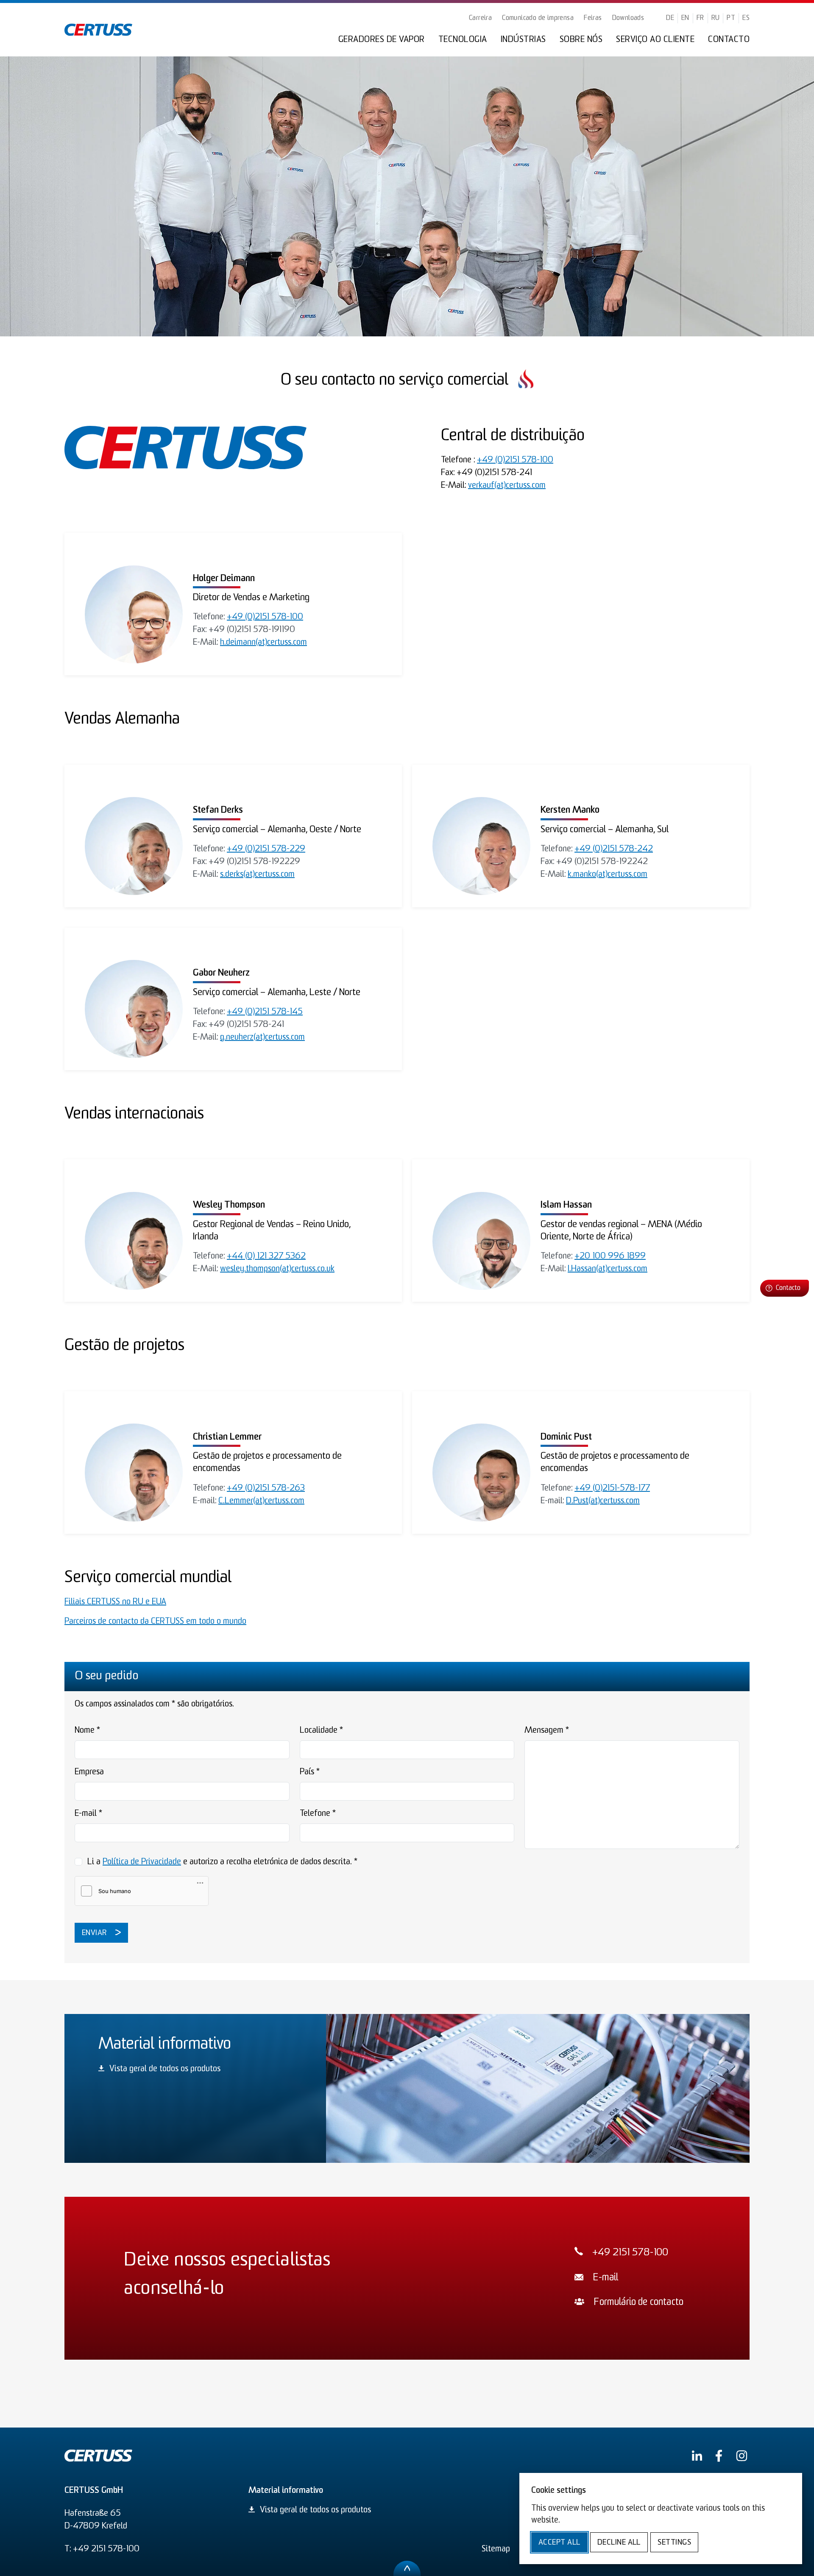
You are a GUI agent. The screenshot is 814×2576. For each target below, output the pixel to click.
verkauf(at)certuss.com (507, 486)
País (310, 1772)
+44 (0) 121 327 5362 (266, 1256)
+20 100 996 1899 (610, 1256)
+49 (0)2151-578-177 (612, 1488)
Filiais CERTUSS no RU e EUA (115, 1602)
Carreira (480, 18)
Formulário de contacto (638, 2303)
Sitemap (496, 2549)
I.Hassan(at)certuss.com (608, 1269)
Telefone (318, 1814)
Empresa (89, 1772)
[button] (785, 1288)
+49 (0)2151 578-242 (614, 849)
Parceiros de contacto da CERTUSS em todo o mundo (155, 1622)
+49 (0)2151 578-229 (266, 849)
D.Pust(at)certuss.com (603, 1501)
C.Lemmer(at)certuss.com (261, 1501)
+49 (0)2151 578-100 (515, 460)
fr (700, 18)
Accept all (559, 2543)
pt (731, 18)
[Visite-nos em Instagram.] (742, 2456)
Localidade (321, 1731)
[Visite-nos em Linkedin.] (697, 2456)
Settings (674, 2543)
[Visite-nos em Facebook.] (719, 2456)
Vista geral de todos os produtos (165, 2069)
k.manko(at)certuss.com (608, 875)
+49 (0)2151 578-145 (265, 1012)
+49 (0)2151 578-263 (266, 1488)
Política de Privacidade (142, 1862)
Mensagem (547, 1731)
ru (716, 18)
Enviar (95, 1933)
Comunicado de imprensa (538, 18)
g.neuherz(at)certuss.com (262, 1038)
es (746, 18)
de (670, 18)
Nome (87, 1731)
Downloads (628, 18)
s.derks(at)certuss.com (257, 875)
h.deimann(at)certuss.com (263, 643)
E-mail (88, 1814)
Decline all (619, 2543)
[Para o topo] (407, 2568)
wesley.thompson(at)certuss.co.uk (277, 1269)
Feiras (593, 18)
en (685, 18)
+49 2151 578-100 (630, 2253)
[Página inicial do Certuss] (98, 30)
